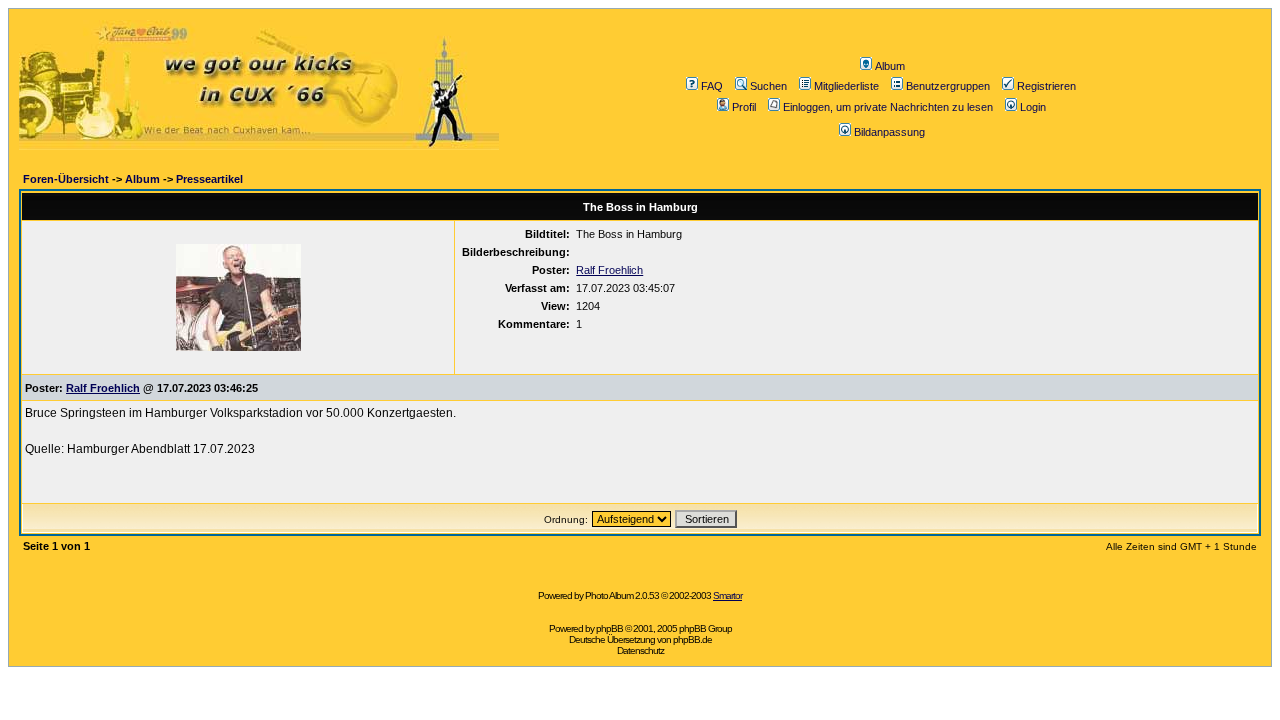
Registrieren (1046, 86)
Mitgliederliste (846, 86)
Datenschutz (640, 650)
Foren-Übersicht (66, 179)
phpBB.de (692, 639)
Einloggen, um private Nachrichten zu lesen (888, 107)
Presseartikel (209, 179)
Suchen (768, 86)
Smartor (727, 595)
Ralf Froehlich (609, 270)
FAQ (712, 86)
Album (890, 66)
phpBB (609, 628)
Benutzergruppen (948, 86)
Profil (744, 107)
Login (1033, 107)
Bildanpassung (889, 132)
